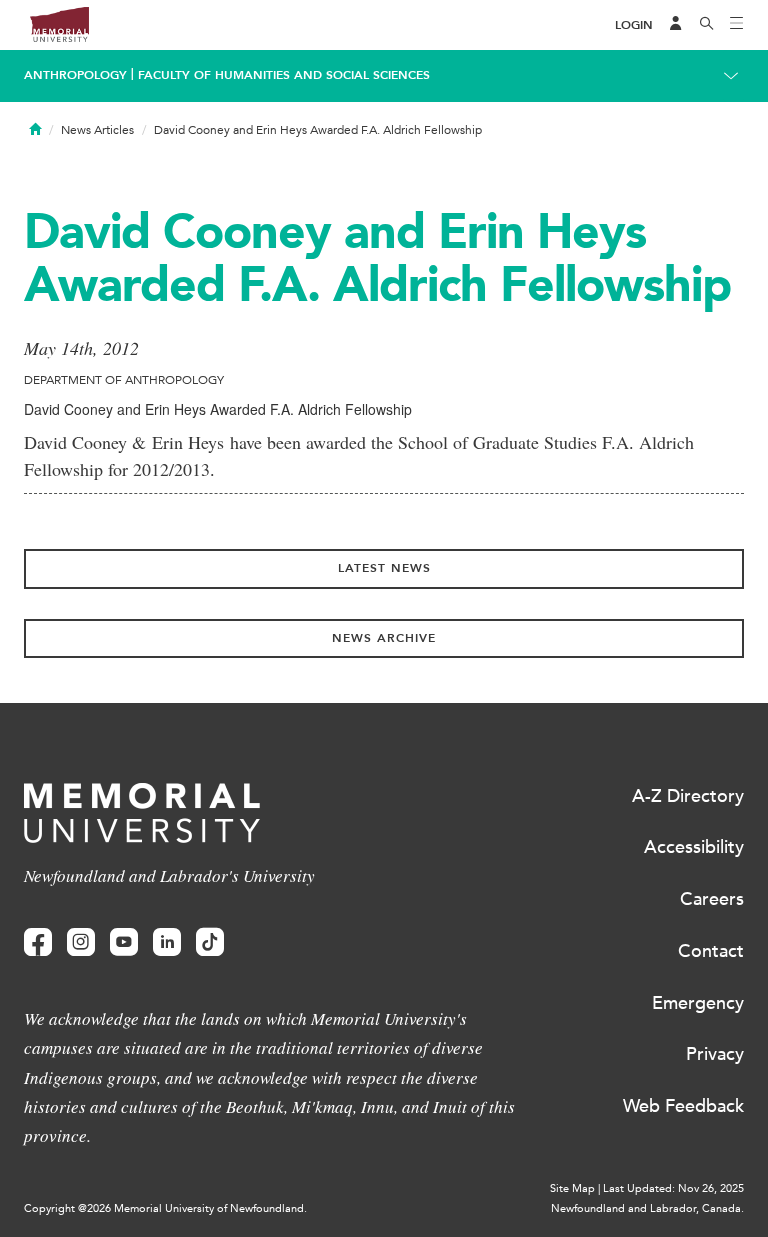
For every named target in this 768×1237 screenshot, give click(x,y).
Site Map (572, 1188)
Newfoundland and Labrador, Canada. (647, 1208)
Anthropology (75, 75)
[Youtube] (124, 942)
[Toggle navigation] (737, 25)
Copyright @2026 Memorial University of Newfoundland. (165, 1208)
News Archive (384, 638)
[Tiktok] (210, 942)
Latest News (384, 568)
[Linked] (167, 942)
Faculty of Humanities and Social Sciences (284, 75)
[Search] (707, 25)
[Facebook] (38, 942)
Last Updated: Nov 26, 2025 (673, 1188)
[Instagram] (81, 942)
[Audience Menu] (676, 25)
